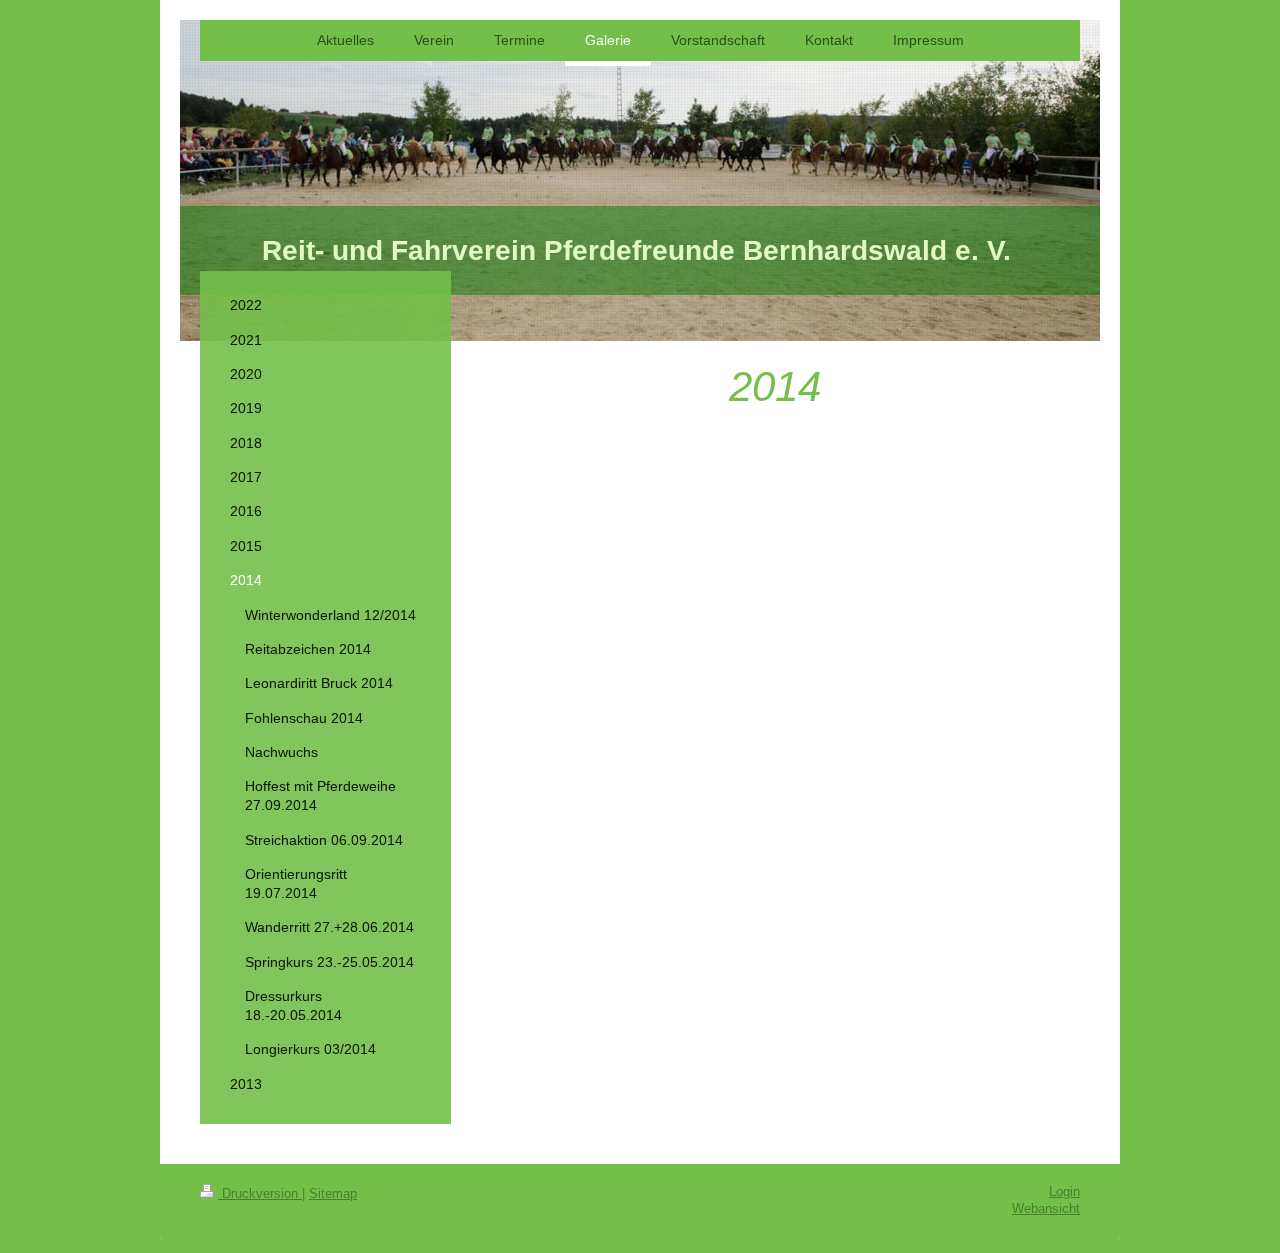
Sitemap (333, 1194)
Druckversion (260, 1194)
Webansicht (1046, 1209)
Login (1064, 1192)
